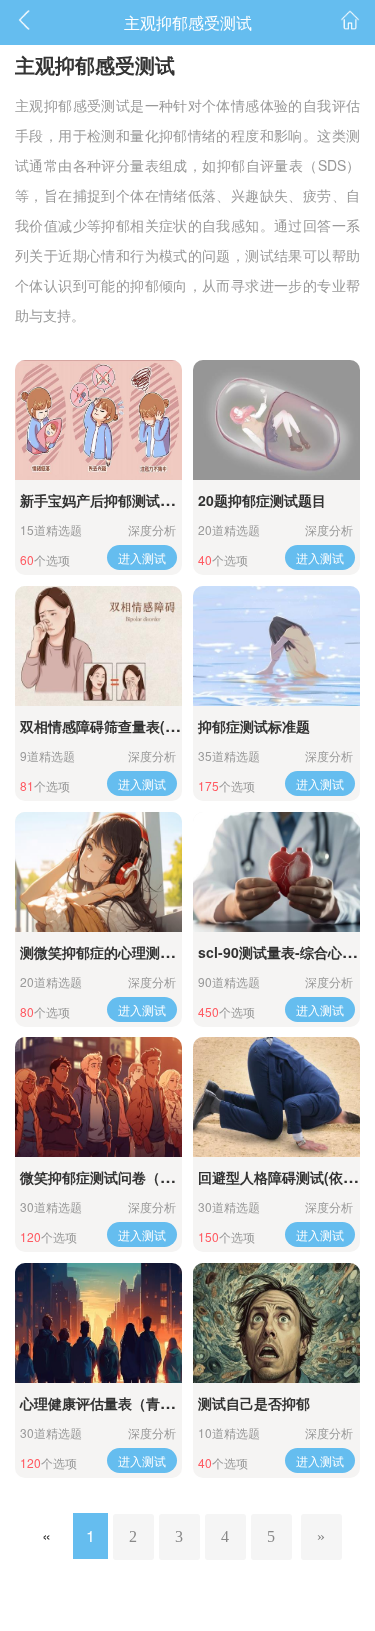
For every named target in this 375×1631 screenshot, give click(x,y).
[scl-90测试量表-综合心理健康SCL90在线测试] (276, 872)
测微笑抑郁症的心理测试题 (104, 952)
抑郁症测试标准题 (254, 726)
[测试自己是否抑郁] (276, 1323)
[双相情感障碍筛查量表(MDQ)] (98, 646)
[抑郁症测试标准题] (276, 646)
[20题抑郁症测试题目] (276, 420)
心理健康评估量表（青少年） (111, 1403)
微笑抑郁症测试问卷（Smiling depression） (163, 1177)
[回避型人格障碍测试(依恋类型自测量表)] (276, 1097)
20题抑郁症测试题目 (262, 500)
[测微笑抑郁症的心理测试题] (98, 872)
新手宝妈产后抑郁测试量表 (104, 500)
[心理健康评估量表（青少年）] (98, 1323)
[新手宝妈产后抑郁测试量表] (98, 420)
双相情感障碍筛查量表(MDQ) (111, 726)
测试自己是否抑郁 (254, 1403)
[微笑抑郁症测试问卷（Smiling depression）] (98, 1097)
